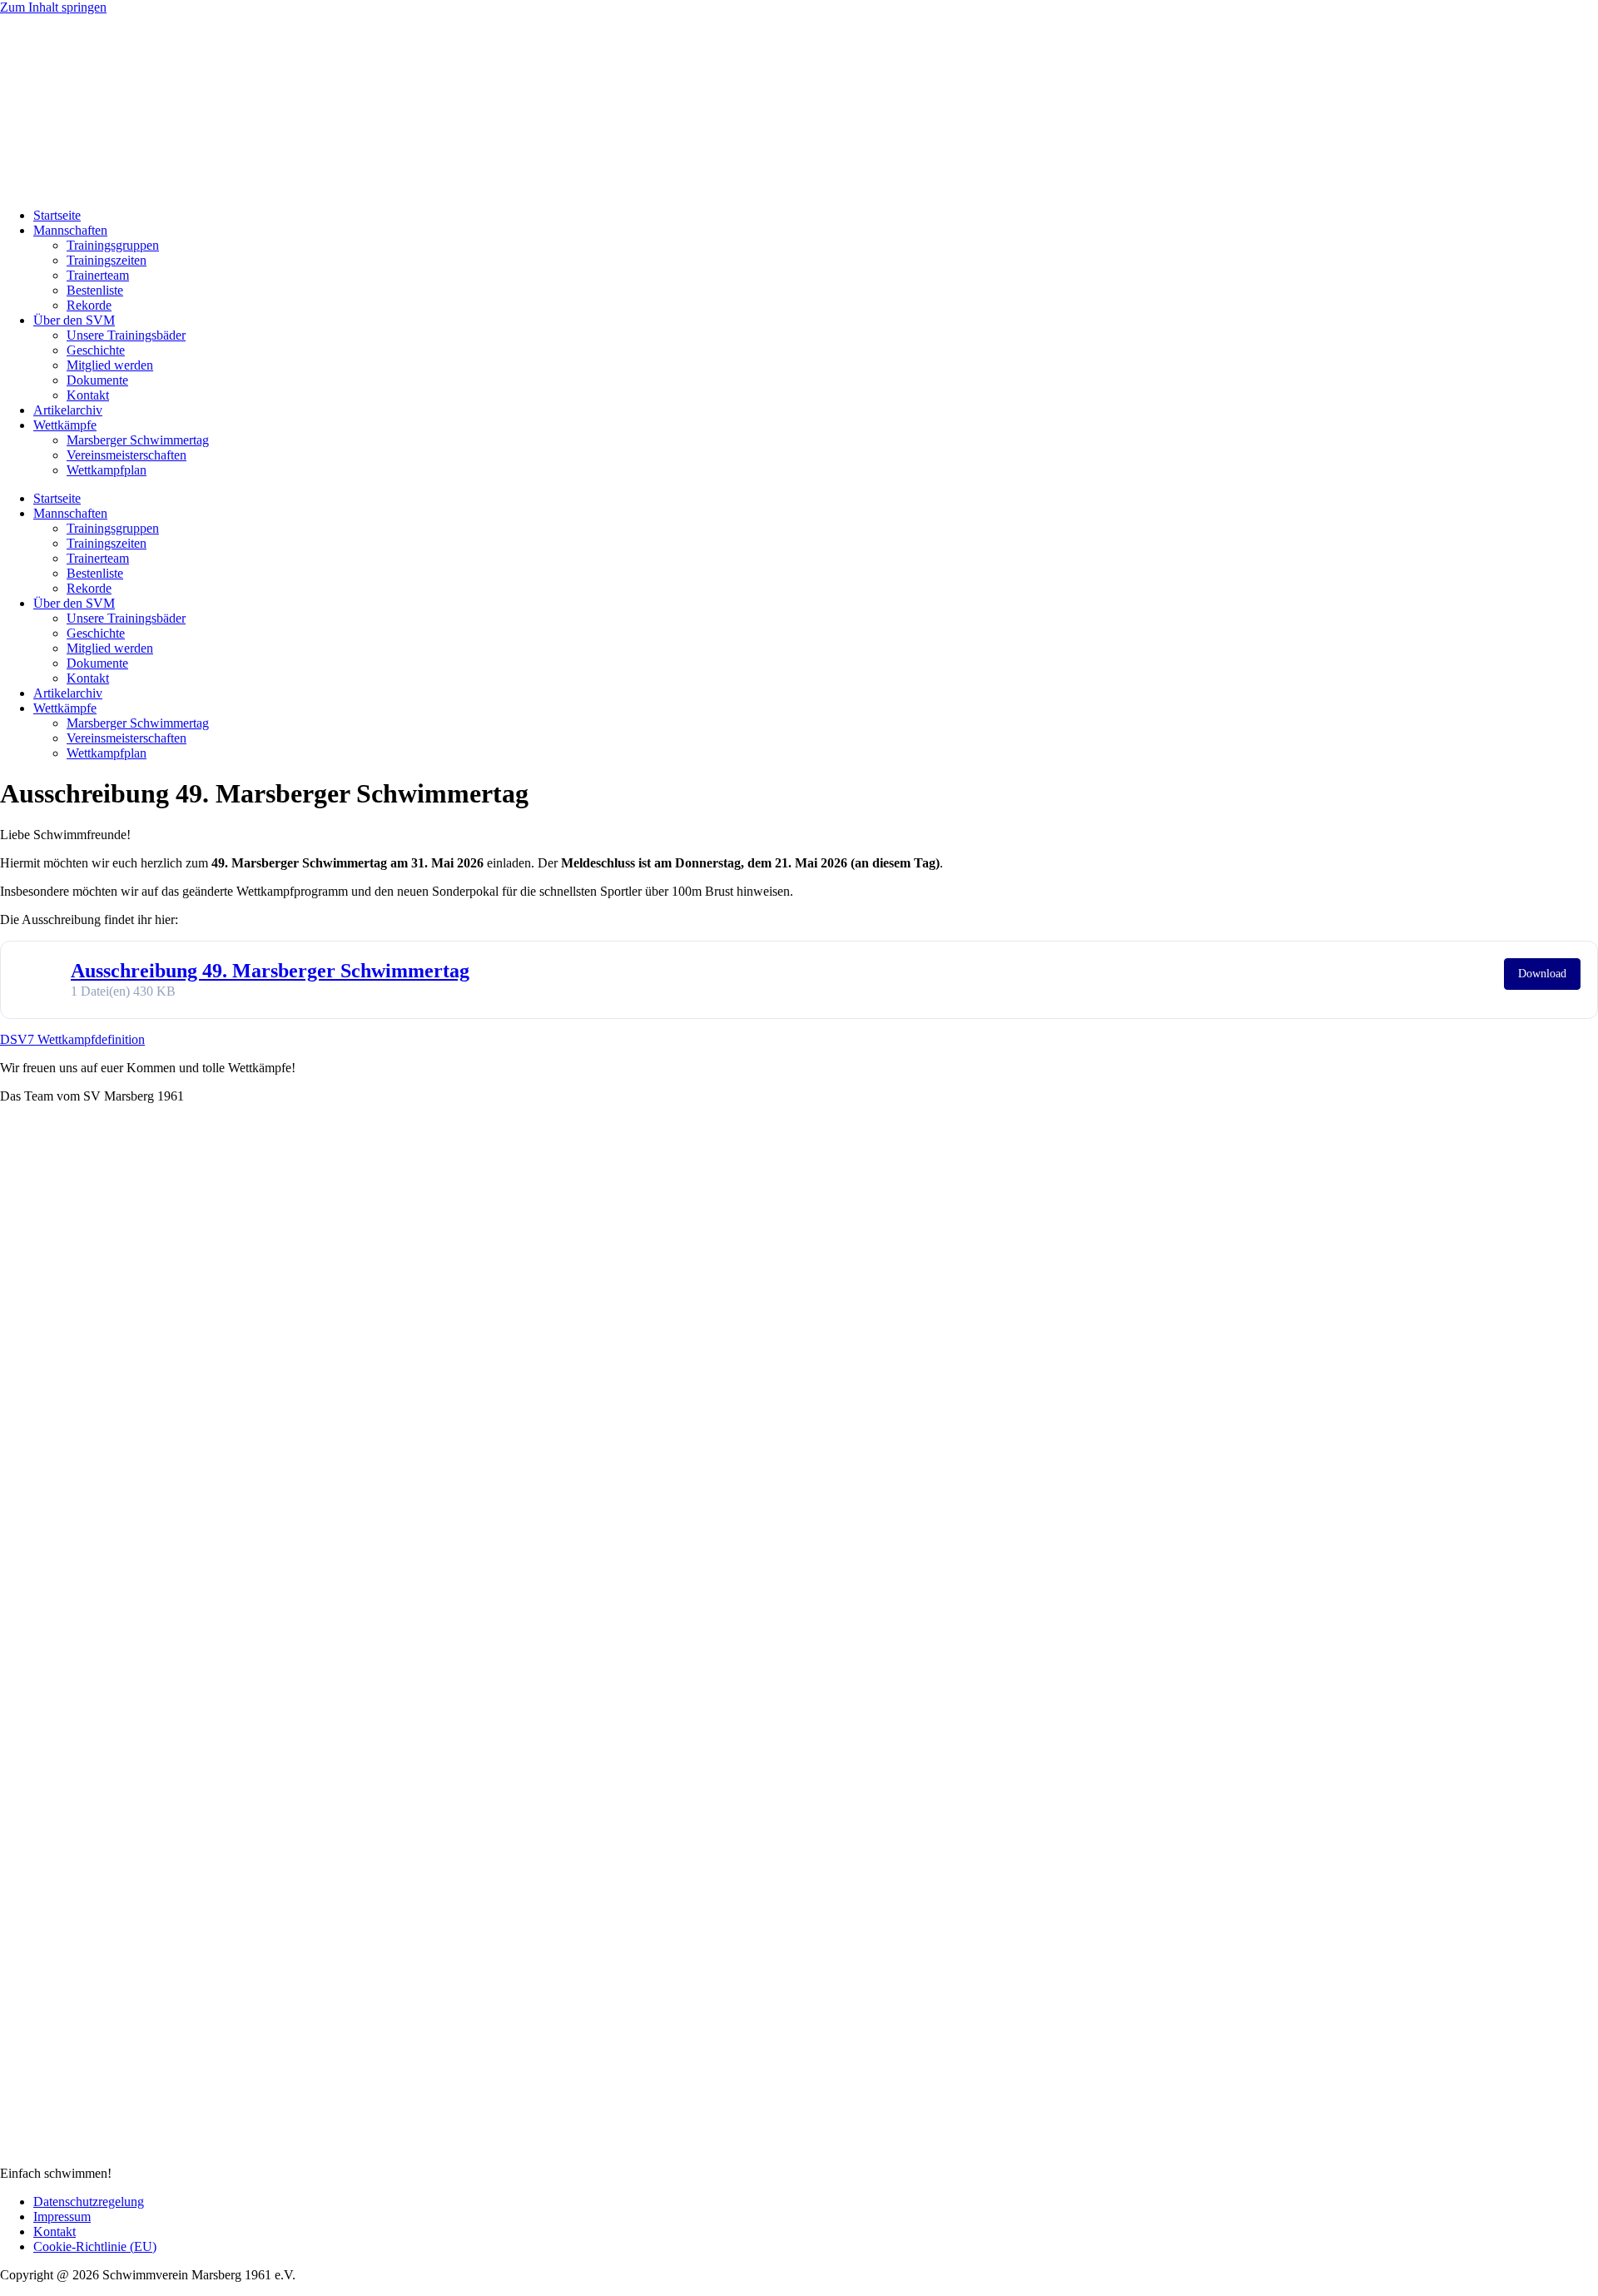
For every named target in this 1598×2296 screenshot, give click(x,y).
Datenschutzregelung (89, 2202)
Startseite (57, 215)
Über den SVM (74, 320)
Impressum (62, 2216)
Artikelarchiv (68, 410)
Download (1542, 974)
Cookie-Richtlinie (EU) (95, 2246)
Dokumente (97, 380)
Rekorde (89, 305)
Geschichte (96, 350)
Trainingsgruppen (113, 245)
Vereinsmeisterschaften (127, 455)
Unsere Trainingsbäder (126, 335)
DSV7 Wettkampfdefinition (72, 1039)
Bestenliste (95, 290)
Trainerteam (98, 275)
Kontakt (88, 395)
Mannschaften (70, 230)
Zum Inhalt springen (53, 7)
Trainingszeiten (107, 260)
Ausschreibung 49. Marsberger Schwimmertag (270, 971)
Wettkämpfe (65, 425)
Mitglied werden (110, 365)
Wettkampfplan (107, 470)
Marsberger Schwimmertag (138, 440)
